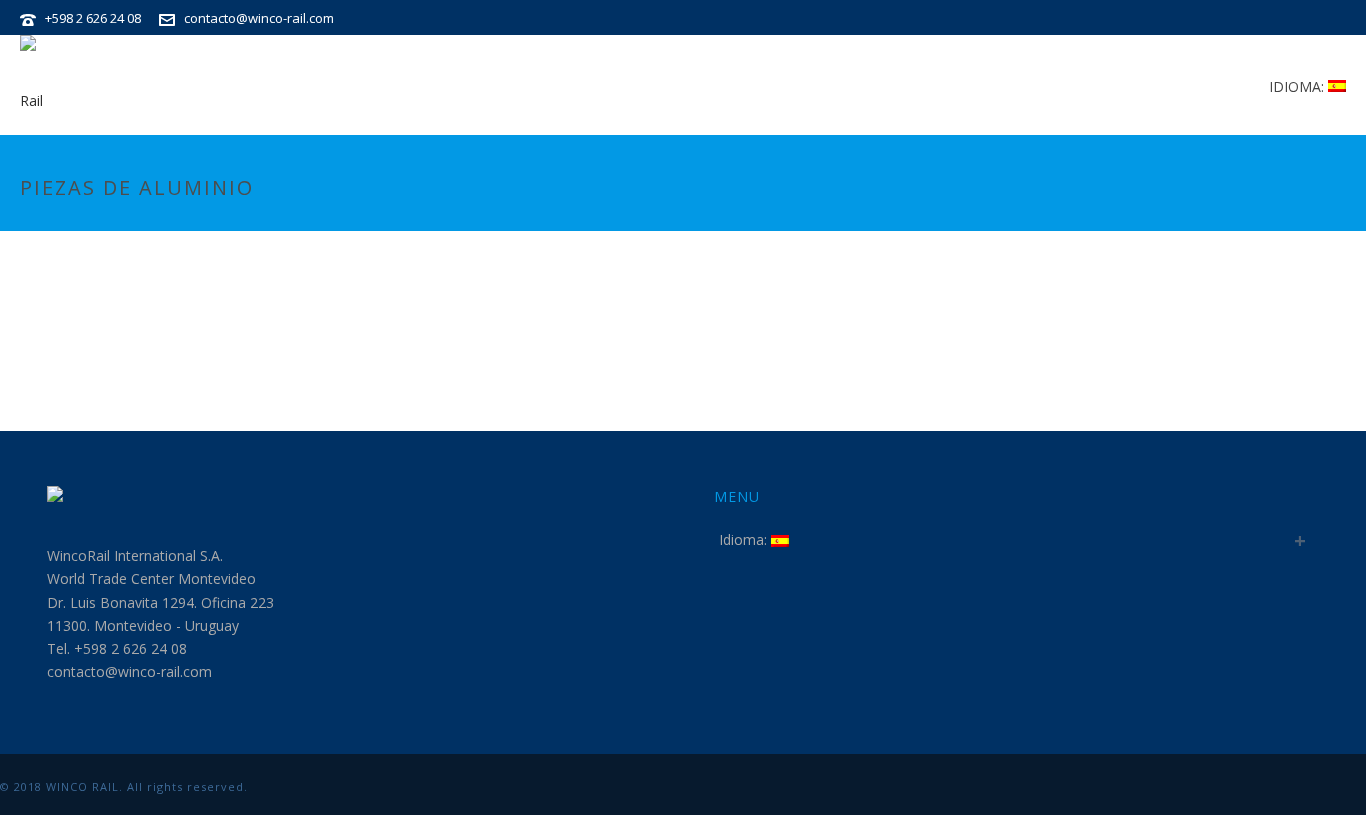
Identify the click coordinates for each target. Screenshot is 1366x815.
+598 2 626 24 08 (93, 18)
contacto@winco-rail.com (259, 18)
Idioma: (1298, 86)
